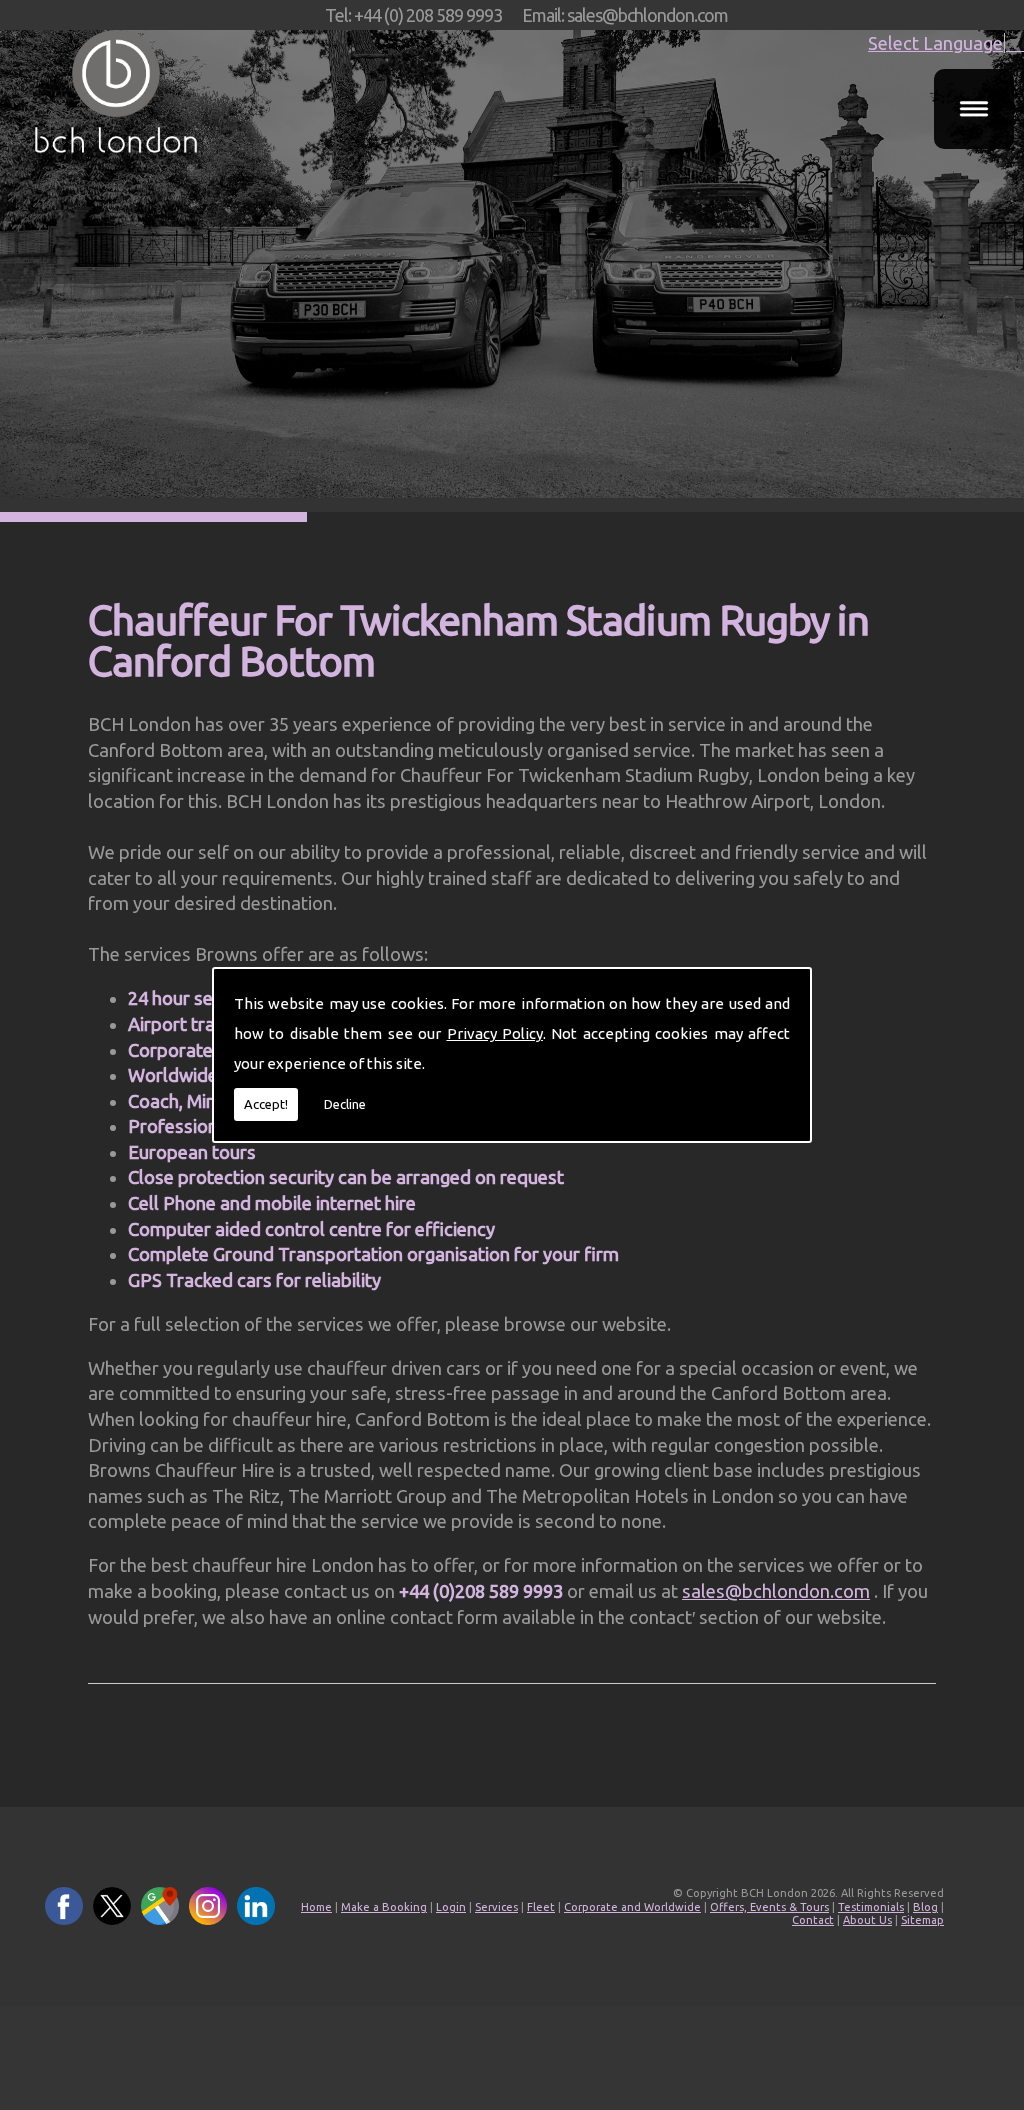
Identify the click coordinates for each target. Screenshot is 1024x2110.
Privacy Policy (495, 1033)
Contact (813, 1920)
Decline (345, 1104)
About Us (867, 1920)
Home (316, 1907)
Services (496, 1907)
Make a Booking (384, 1907)
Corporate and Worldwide (632, 1907)
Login (451, 1907)
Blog (925, 1907)
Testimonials (871, 1907)
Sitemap (922, 1920)
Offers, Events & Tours (769, 1907)
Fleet (541, 1907)
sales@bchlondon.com (776, 1591)
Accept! (266, 1104)
